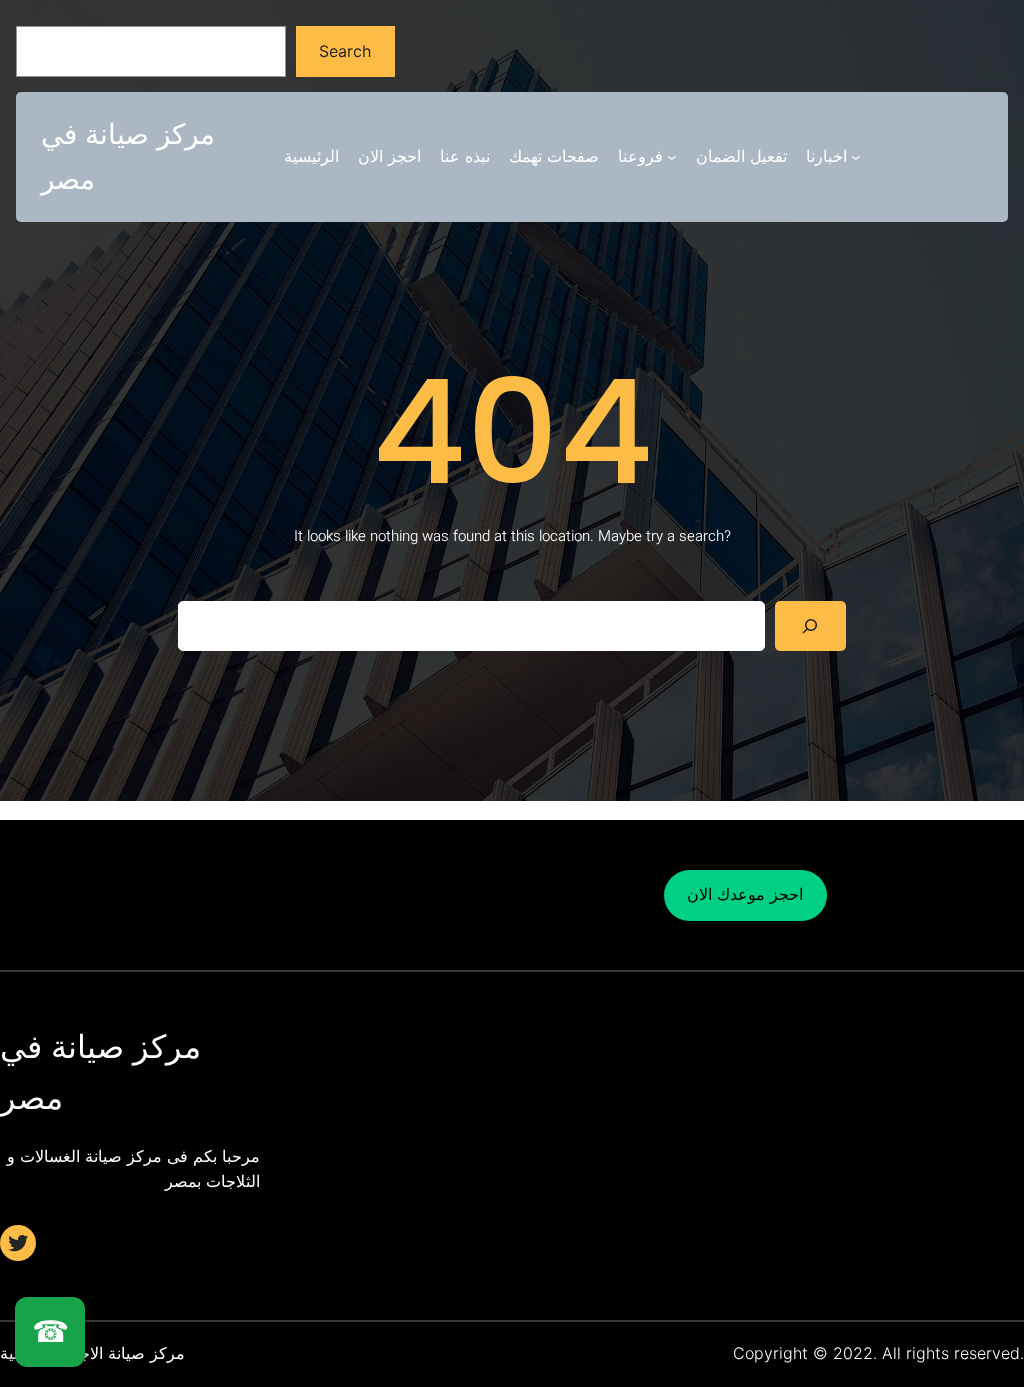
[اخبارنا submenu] (856, 157)
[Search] (810, 625)
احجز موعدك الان (745, 894)
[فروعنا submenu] (672, 157)
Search (345, 51)
